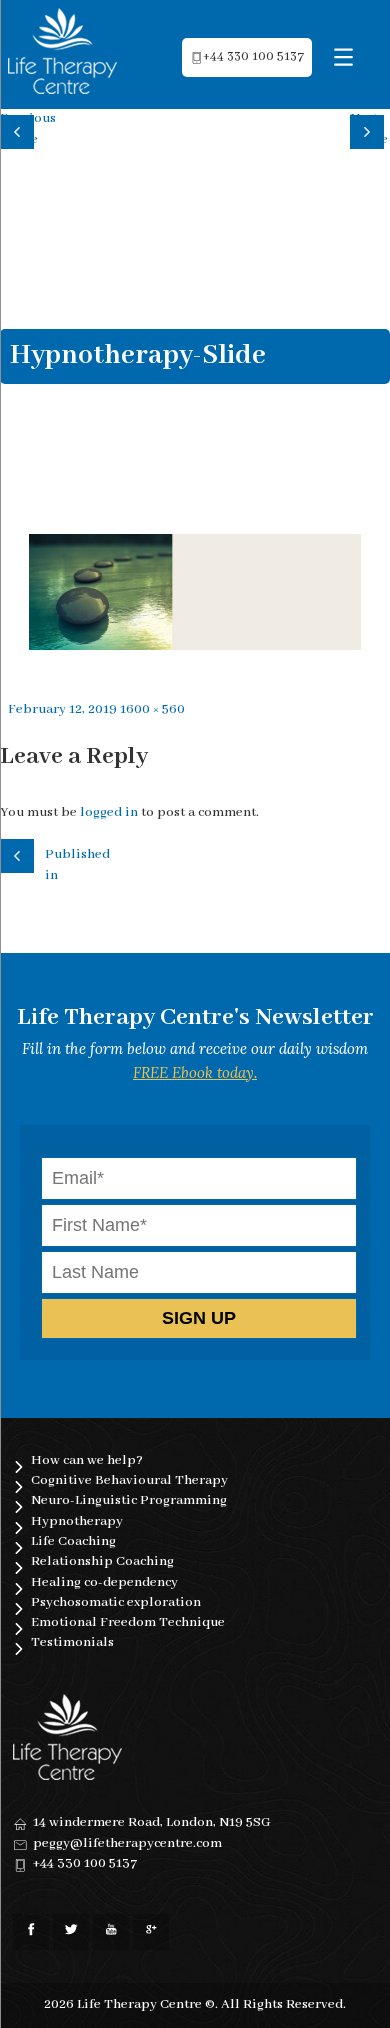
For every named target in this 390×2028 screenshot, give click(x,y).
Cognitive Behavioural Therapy (129, 1480)
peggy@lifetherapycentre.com (127, 1843)
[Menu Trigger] (343, 57)
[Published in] (20, 853)
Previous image (20, 128)
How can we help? (87, 1460)
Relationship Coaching (102, 1561)
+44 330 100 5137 (253, 57)
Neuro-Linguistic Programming (129, 1500)
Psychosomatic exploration (116, 1602)
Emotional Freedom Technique (128, 1622)
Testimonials (72, 1642)
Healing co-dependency (104, 1582)
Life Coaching (73, 1541)
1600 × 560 (152, 709)
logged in (109, 812)
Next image (369, 128)
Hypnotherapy (77, 1521)
